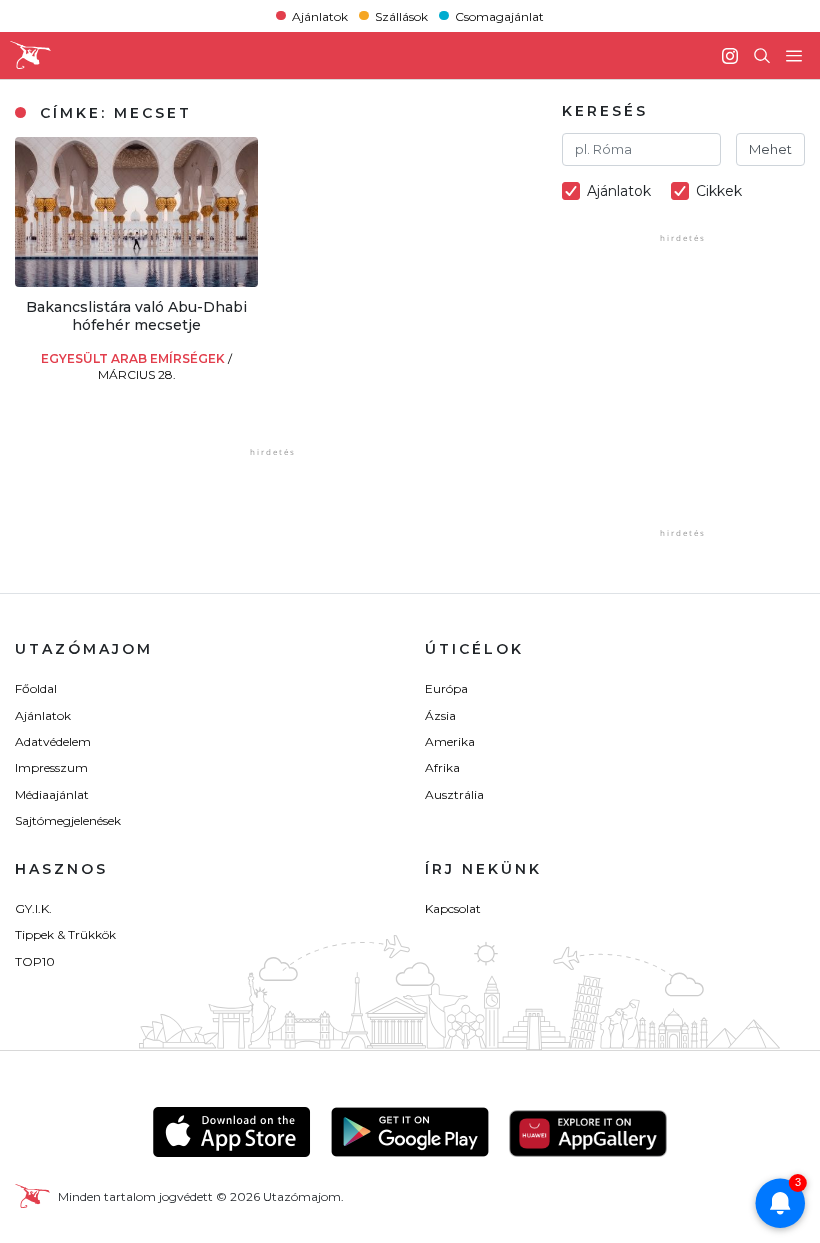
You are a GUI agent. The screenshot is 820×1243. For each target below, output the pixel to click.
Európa (446, 688)
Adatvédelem (53, 741)
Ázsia (440, 715)
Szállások (401, 15)
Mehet (770, 149)
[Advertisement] (691, 399)
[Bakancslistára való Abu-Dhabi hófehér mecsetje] (136, 281)
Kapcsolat (453, 908)
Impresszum (51, 767)
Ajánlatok (320, 15)
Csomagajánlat (499, 15)
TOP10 (35, 961)
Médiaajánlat (52, 794)
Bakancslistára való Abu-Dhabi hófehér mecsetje (136, 316)
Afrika (442, 767)
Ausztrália (454, 794)
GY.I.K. (33, 908)
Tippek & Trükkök (65, 934)
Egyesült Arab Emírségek (134, 358)
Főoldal (36, 688)
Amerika (450, 741)
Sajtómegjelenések (68, 820)
